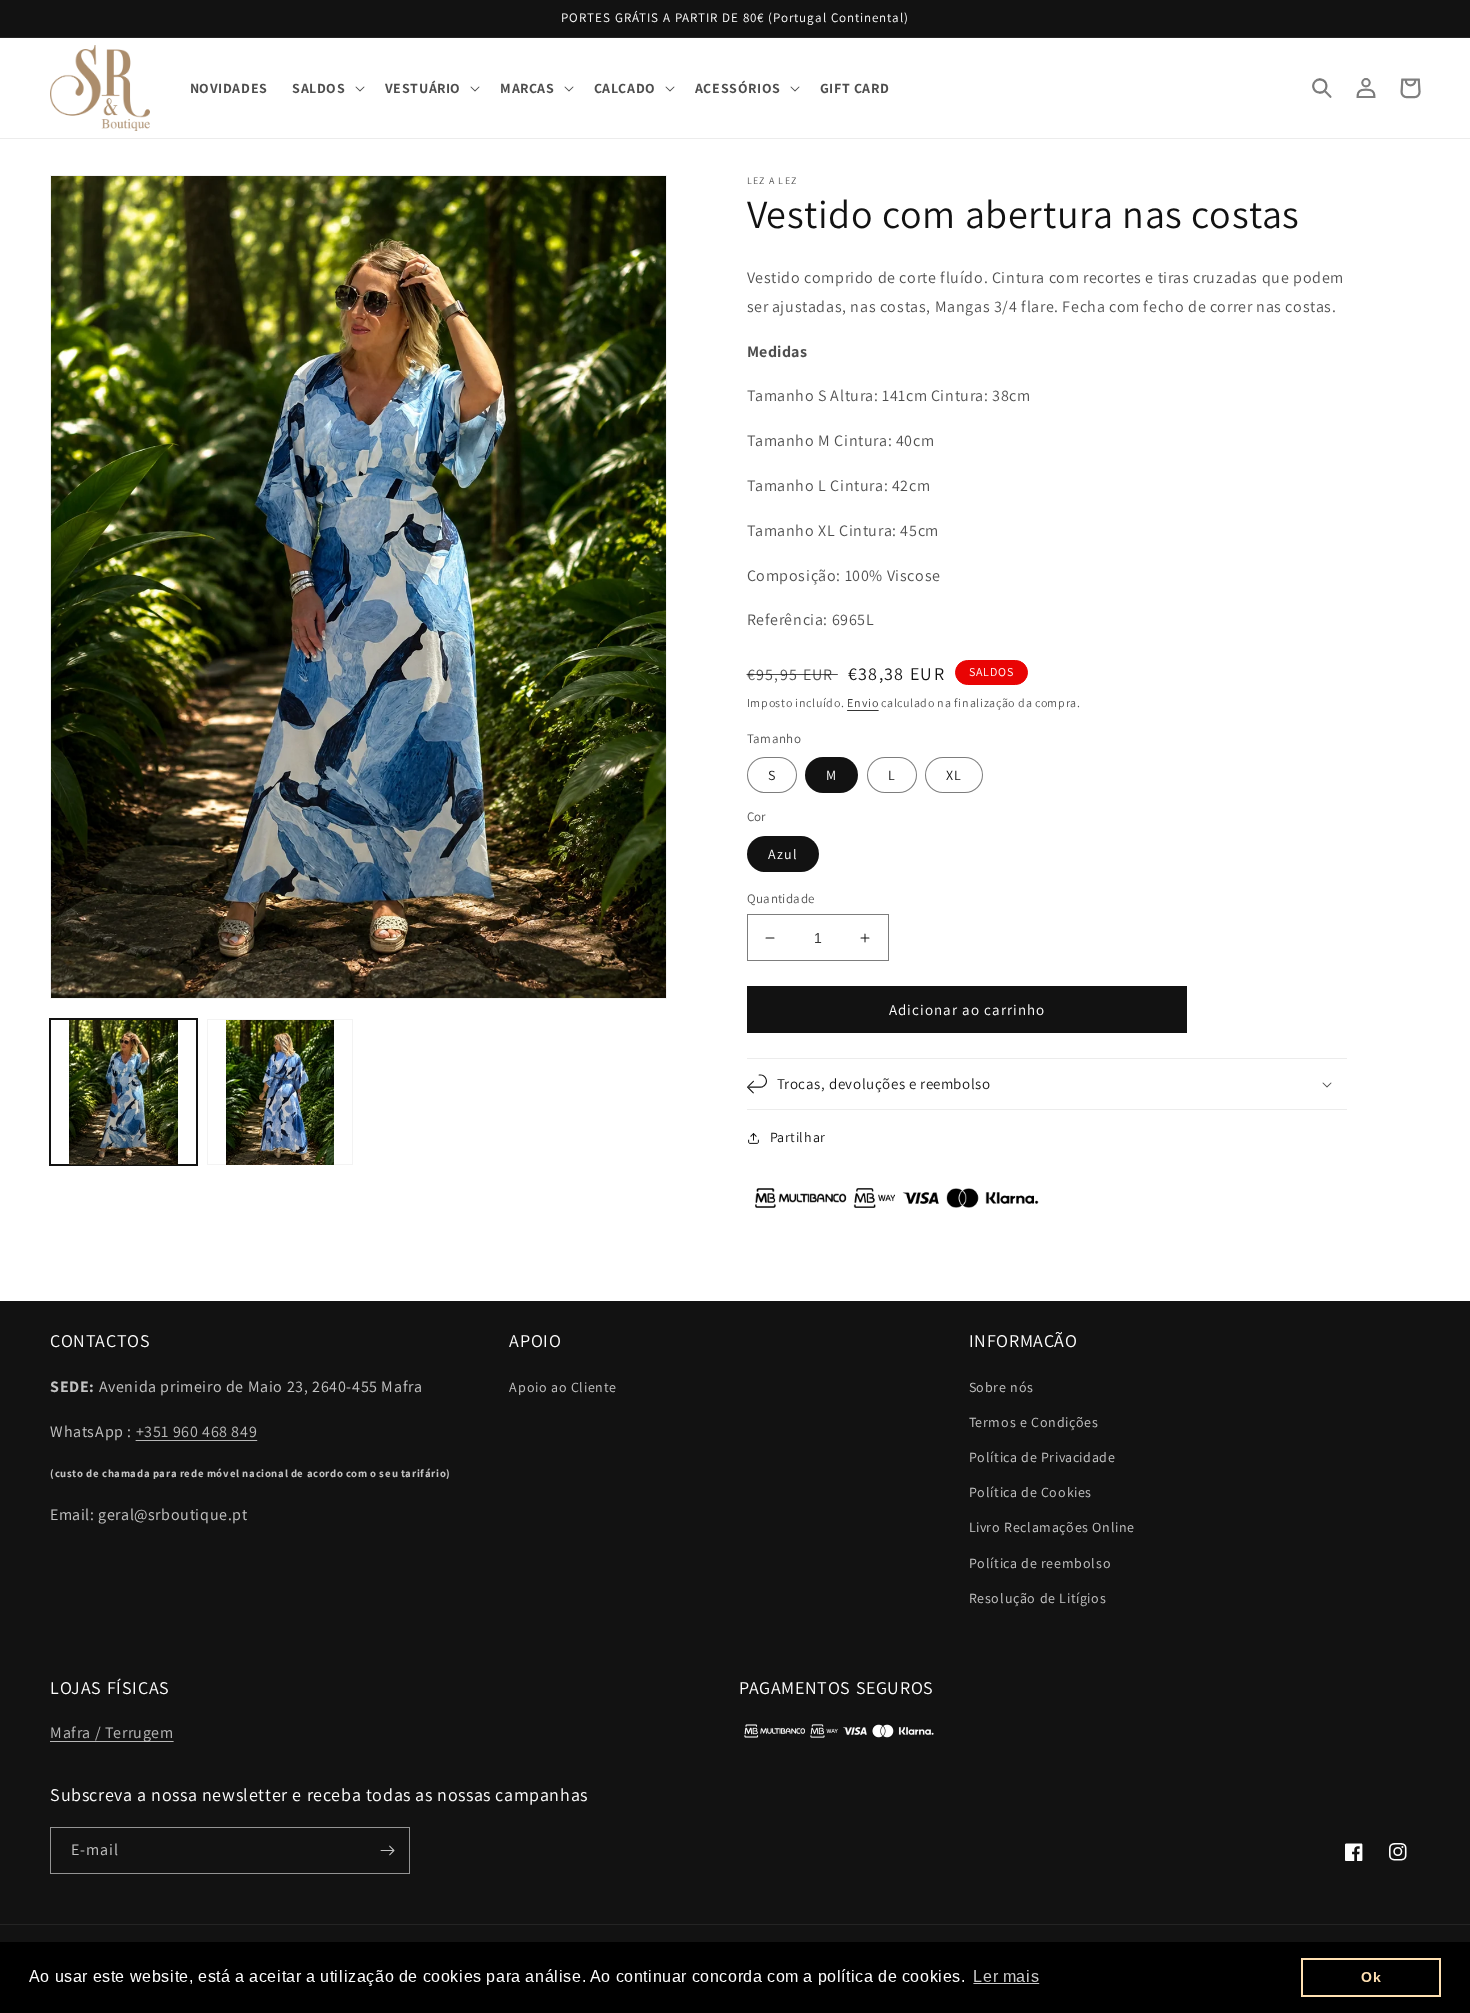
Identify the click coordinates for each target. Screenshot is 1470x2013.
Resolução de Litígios (1038, 1598)
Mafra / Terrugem (112, 1732)
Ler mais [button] (1006, 1976)
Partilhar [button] (798, 1137)
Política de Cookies (1030, 1492)
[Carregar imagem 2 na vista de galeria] (280, 1092)
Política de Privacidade (1042, 1457)
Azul (783, 854)
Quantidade (781, 898)
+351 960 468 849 (197, 1431)
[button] (326, 88)
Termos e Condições (1034, 1422)
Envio (863, 702)
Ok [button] (1371, 1977)
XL (954, 775)
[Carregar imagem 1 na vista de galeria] (123, 1092)
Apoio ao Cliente (563, 1387)
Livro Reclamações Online (1052, 1527)
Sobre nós (1001, 1387)
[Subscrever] (387, 1850)
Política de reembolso (1040, 1563)
